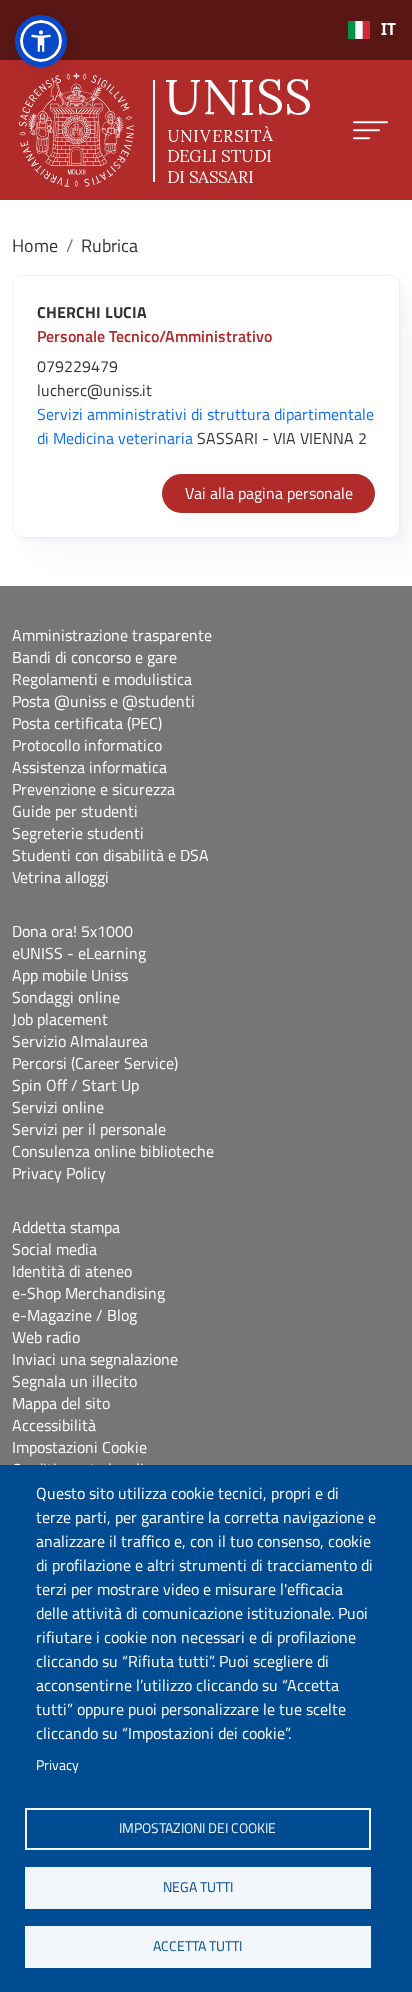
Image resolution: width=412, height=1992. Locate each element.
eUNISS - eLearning (79, 953)
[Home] (164, 130)
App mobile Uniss (70, 975)
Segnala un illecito (74, 1381)
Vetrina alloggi (60, 877)
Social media (54, 1249)
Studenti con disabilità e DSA (110, 855)
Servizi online (58, 1107)
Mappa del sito (61, 1403)
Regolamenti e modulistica (102, 679)
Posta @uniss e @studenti (103, 701)
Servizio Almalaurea (80, 1041)
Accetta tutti (197, 1946)
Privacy (57, 1765)
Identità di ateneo (72, 1271)
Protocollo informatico (87, 745)
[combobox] (371, 30)
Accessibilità (54, 1425)
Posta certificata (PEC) (87, 723)
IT (388, 29)
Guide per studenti (75, 811)
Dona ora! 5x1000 (72, 931)
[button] (41, 41)
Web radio (46, 1337)
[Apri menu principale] (370, 130)
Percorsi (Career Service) (95, 1063)
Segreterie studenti (78, 833)
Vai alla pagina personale (269, 493)
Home (35, 245)
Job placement (60, 1019)
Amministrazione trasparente (112, 635)
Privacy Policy (59, 1173)
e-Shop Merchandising (88, 1293)
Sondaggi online (66, 997)
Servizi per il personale (89, 1129)
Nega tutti (198, 1887)
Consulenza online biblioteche (113, 1151)
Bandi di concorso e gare (94, 657)
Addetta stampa (66, 1227)
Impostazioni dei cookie (197, 1828)
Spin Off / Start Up (75, 1085)
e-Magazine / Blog (74, 1315)
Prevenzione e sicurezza (93, 789)
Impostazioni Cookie (79, 1447)
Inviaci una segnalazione (95, 1359)
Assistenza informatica (89, 767)
